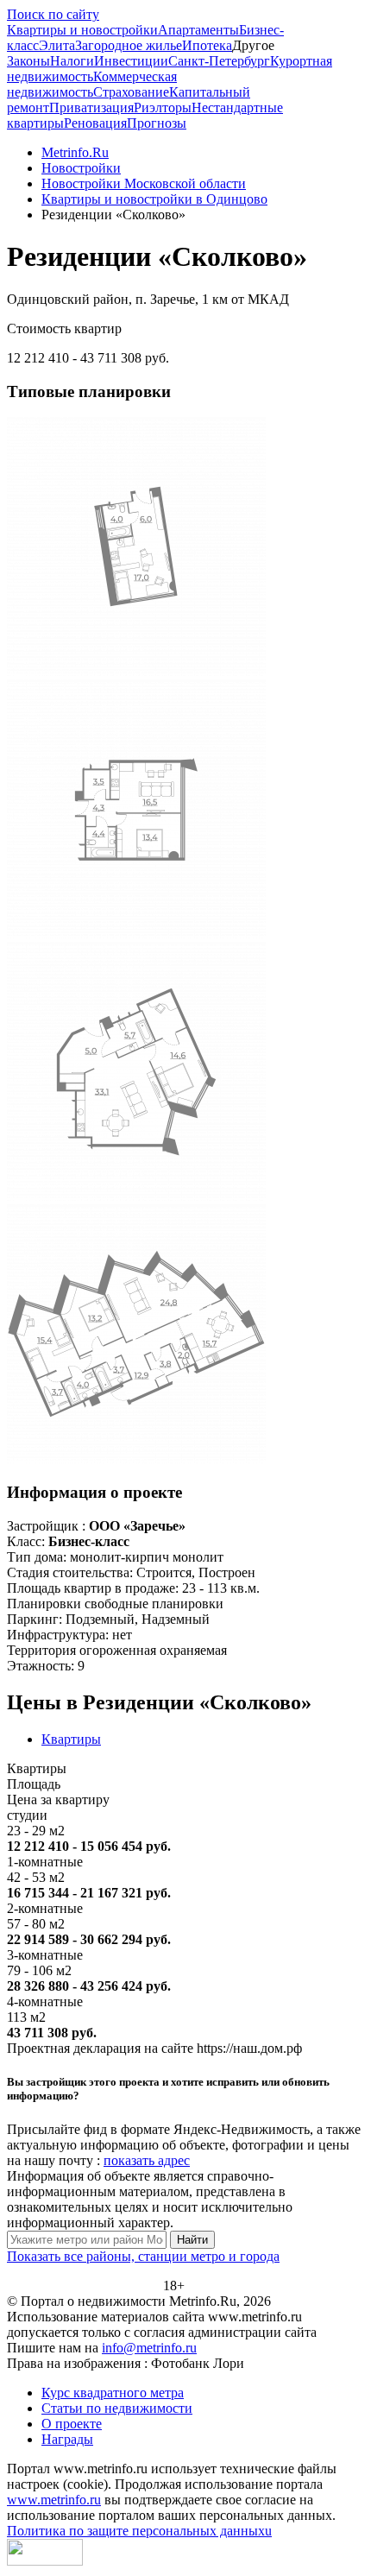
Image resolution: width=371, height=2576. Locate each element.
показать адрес (147, 2160)
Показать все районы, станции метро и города (143, 2256)
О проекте (72, 2424)
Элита (57, 45)
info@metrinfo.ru (149, 2348)
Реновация (95, 123)
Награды (67, 2439)
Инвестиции (131, 61)
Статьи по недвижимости (117, 2408)
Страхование (131, 92)
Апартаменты (198, 30)
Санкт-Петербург (219, 61)
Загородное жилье (129, 45)
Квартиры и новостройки (82, 30)
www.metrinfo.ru (54, 2500)
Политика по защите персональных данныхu (139, 2531)
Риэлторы (163, 107)
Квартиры (71, 1739)
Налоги (72, 61)
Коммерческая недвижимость (92, 84)
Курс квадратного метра (113, 2393)
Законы (28, 61)
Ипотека (207, 45)
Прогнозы (157, 123)
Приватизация (91, 107)
